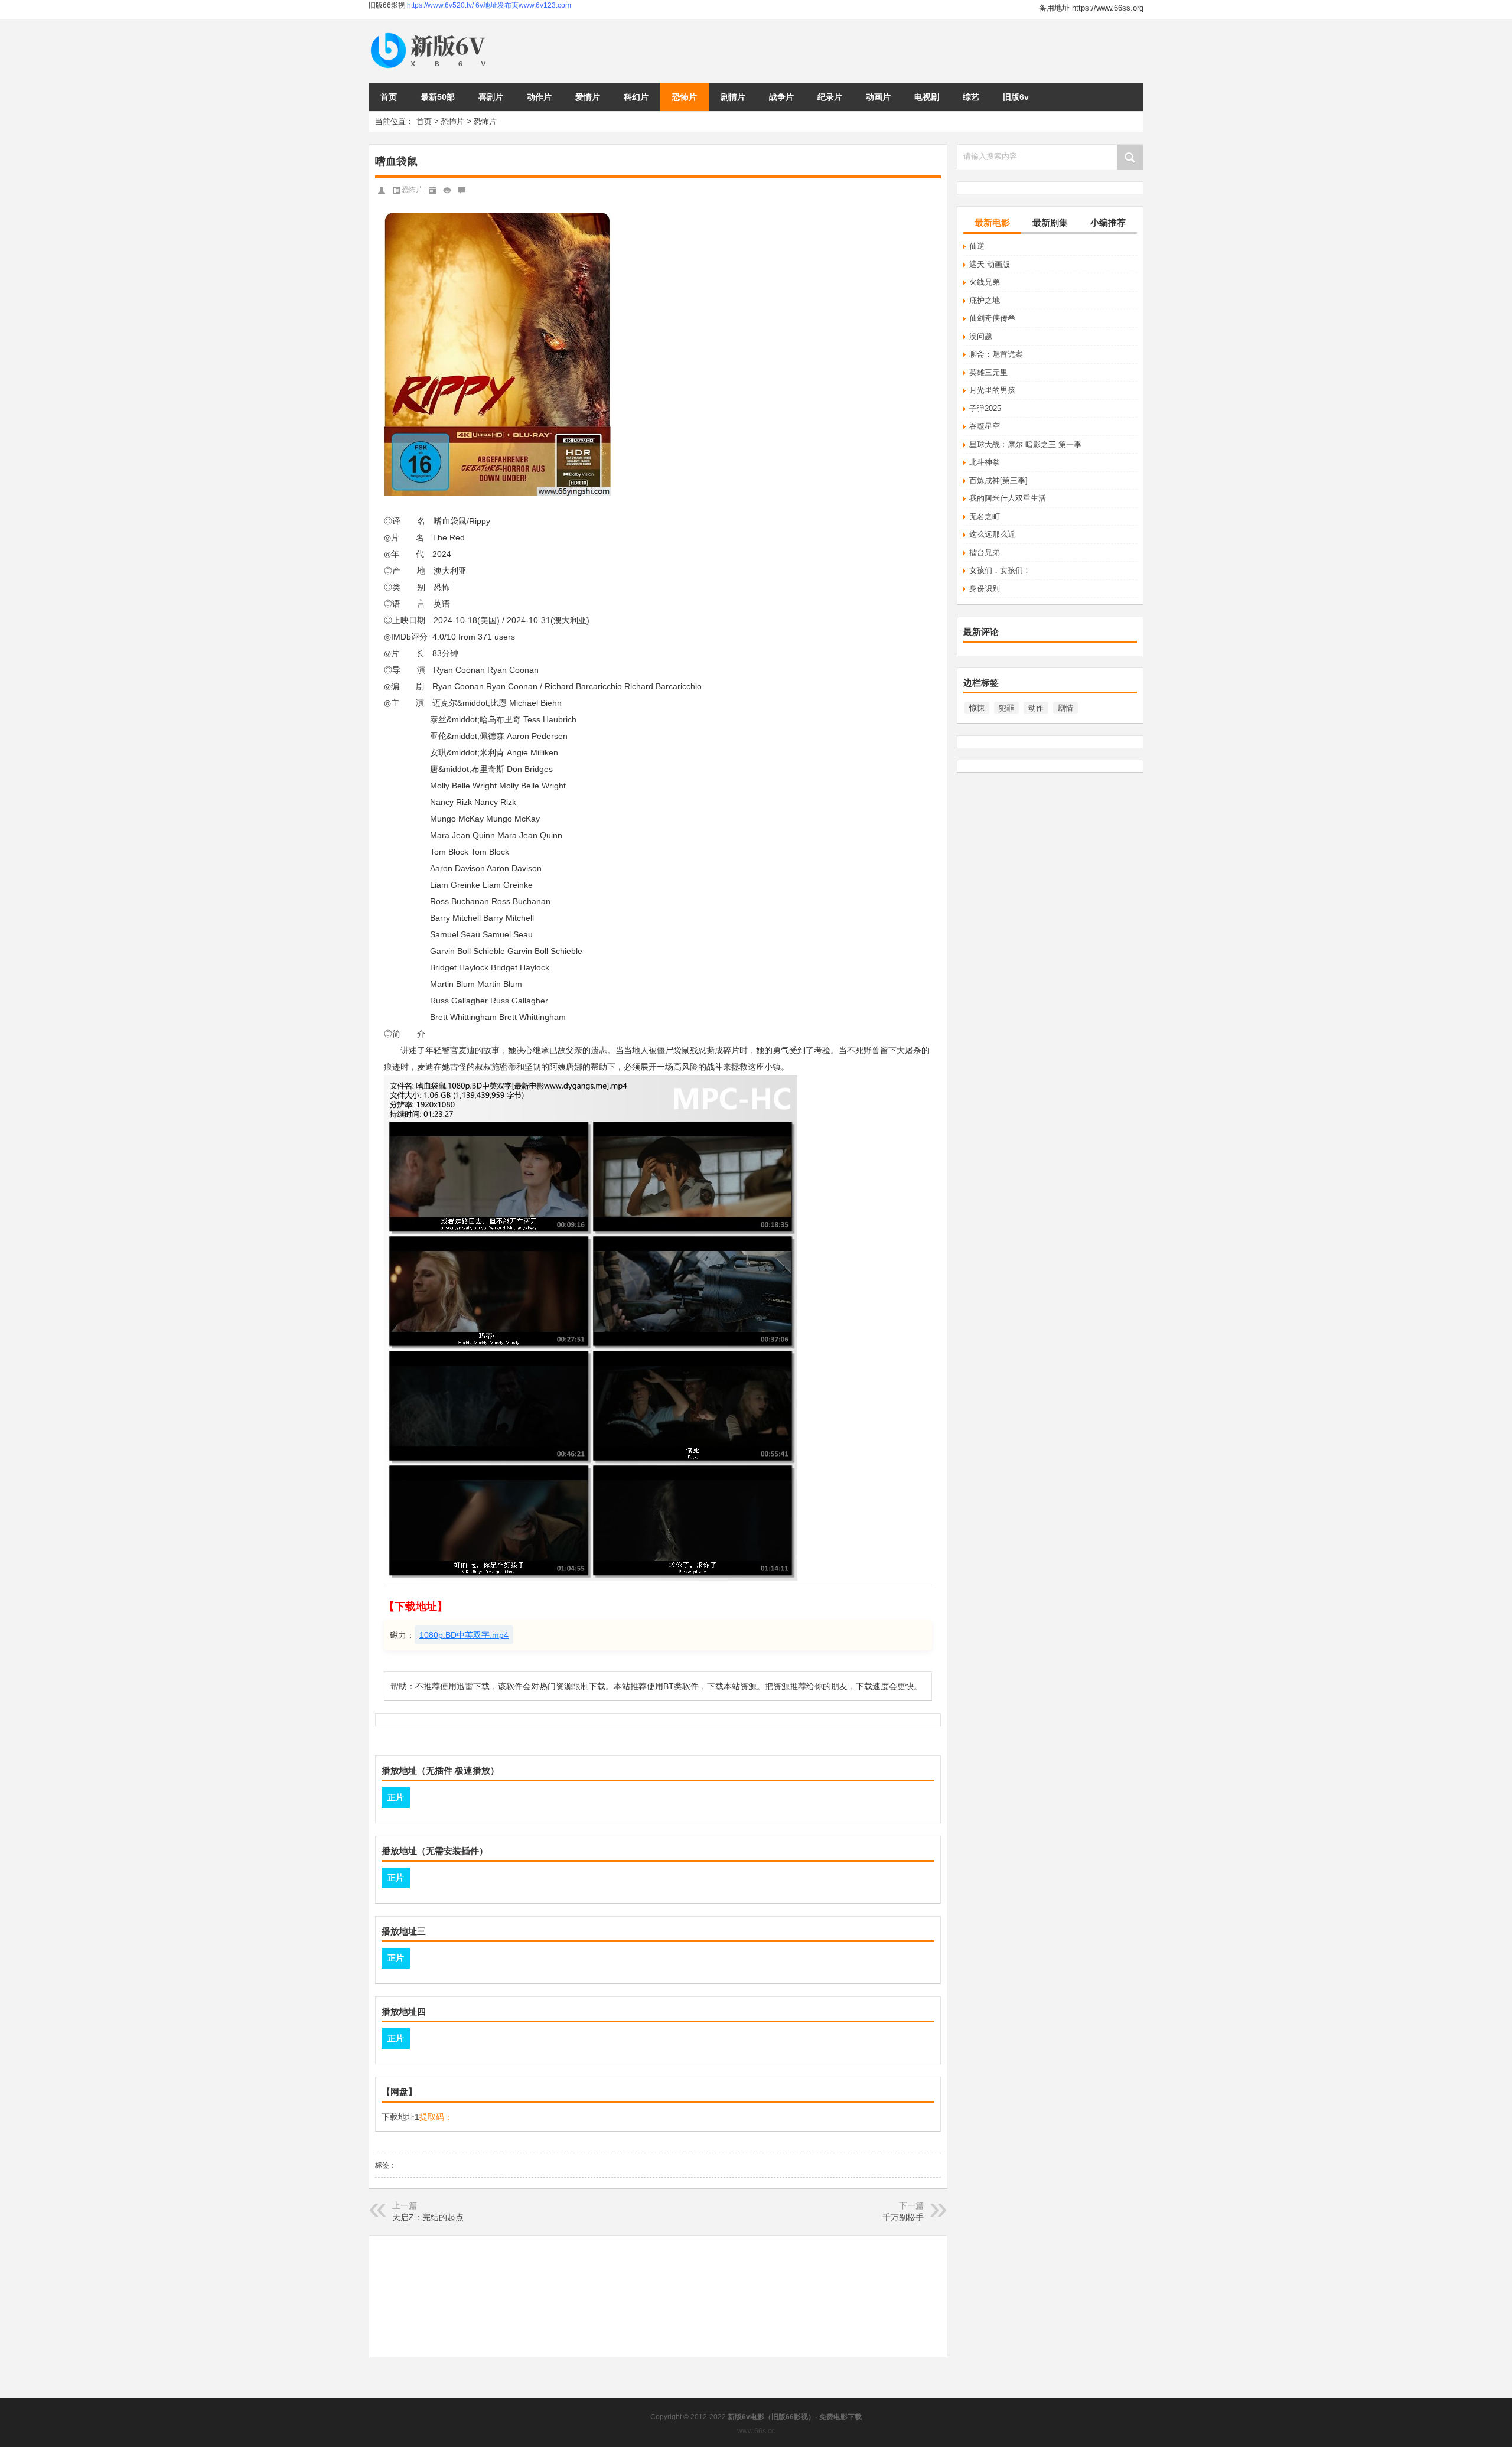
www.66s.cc (756, 2431)
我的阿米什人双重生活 (1008, 498)
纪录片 (830, 97)
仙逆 (977, 246)
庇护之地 (985, 300)
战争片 (781, 97)
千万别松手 (903, 2217)
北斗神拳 (985, 462)
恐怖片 (685, 97)
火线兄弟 (985, 282)
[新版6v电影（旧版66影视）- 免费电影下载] (431, 33)
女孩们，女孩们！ (1000, 570)
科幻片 (636, 97)
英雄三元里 (988, 372)
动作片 (539, 97)
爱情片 (588, 97)
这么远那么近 (992, 534)
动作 (1036, 708)
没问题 (981, 336)
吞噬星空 (985, 426)
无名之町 (985, 517)
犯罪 (1006, 708)
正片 (396, 1797)
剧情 (1065, 708)
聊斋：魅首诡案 (996, 354)
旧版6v (1016, 97)
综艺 (971, 97)
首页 (389, 97)
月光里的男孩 (992, 390)
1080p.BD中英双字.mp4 (464, 1635)
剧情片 (733, 97)
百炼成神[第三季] (998, 480)
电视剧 (927, 97)
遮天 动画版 (990, 264)
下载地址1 (400, 2117)
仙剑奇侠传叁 (992, 318)
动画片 (878, 97)
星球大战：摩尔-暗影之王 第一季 (1025, 444)
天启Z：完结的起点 (428, 2217)
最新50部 (438, 97)
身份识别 (985, 589)
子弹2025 (985, 408)
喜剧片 (491, 97)
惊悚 (977, 708)
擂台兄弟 (985, 553)
